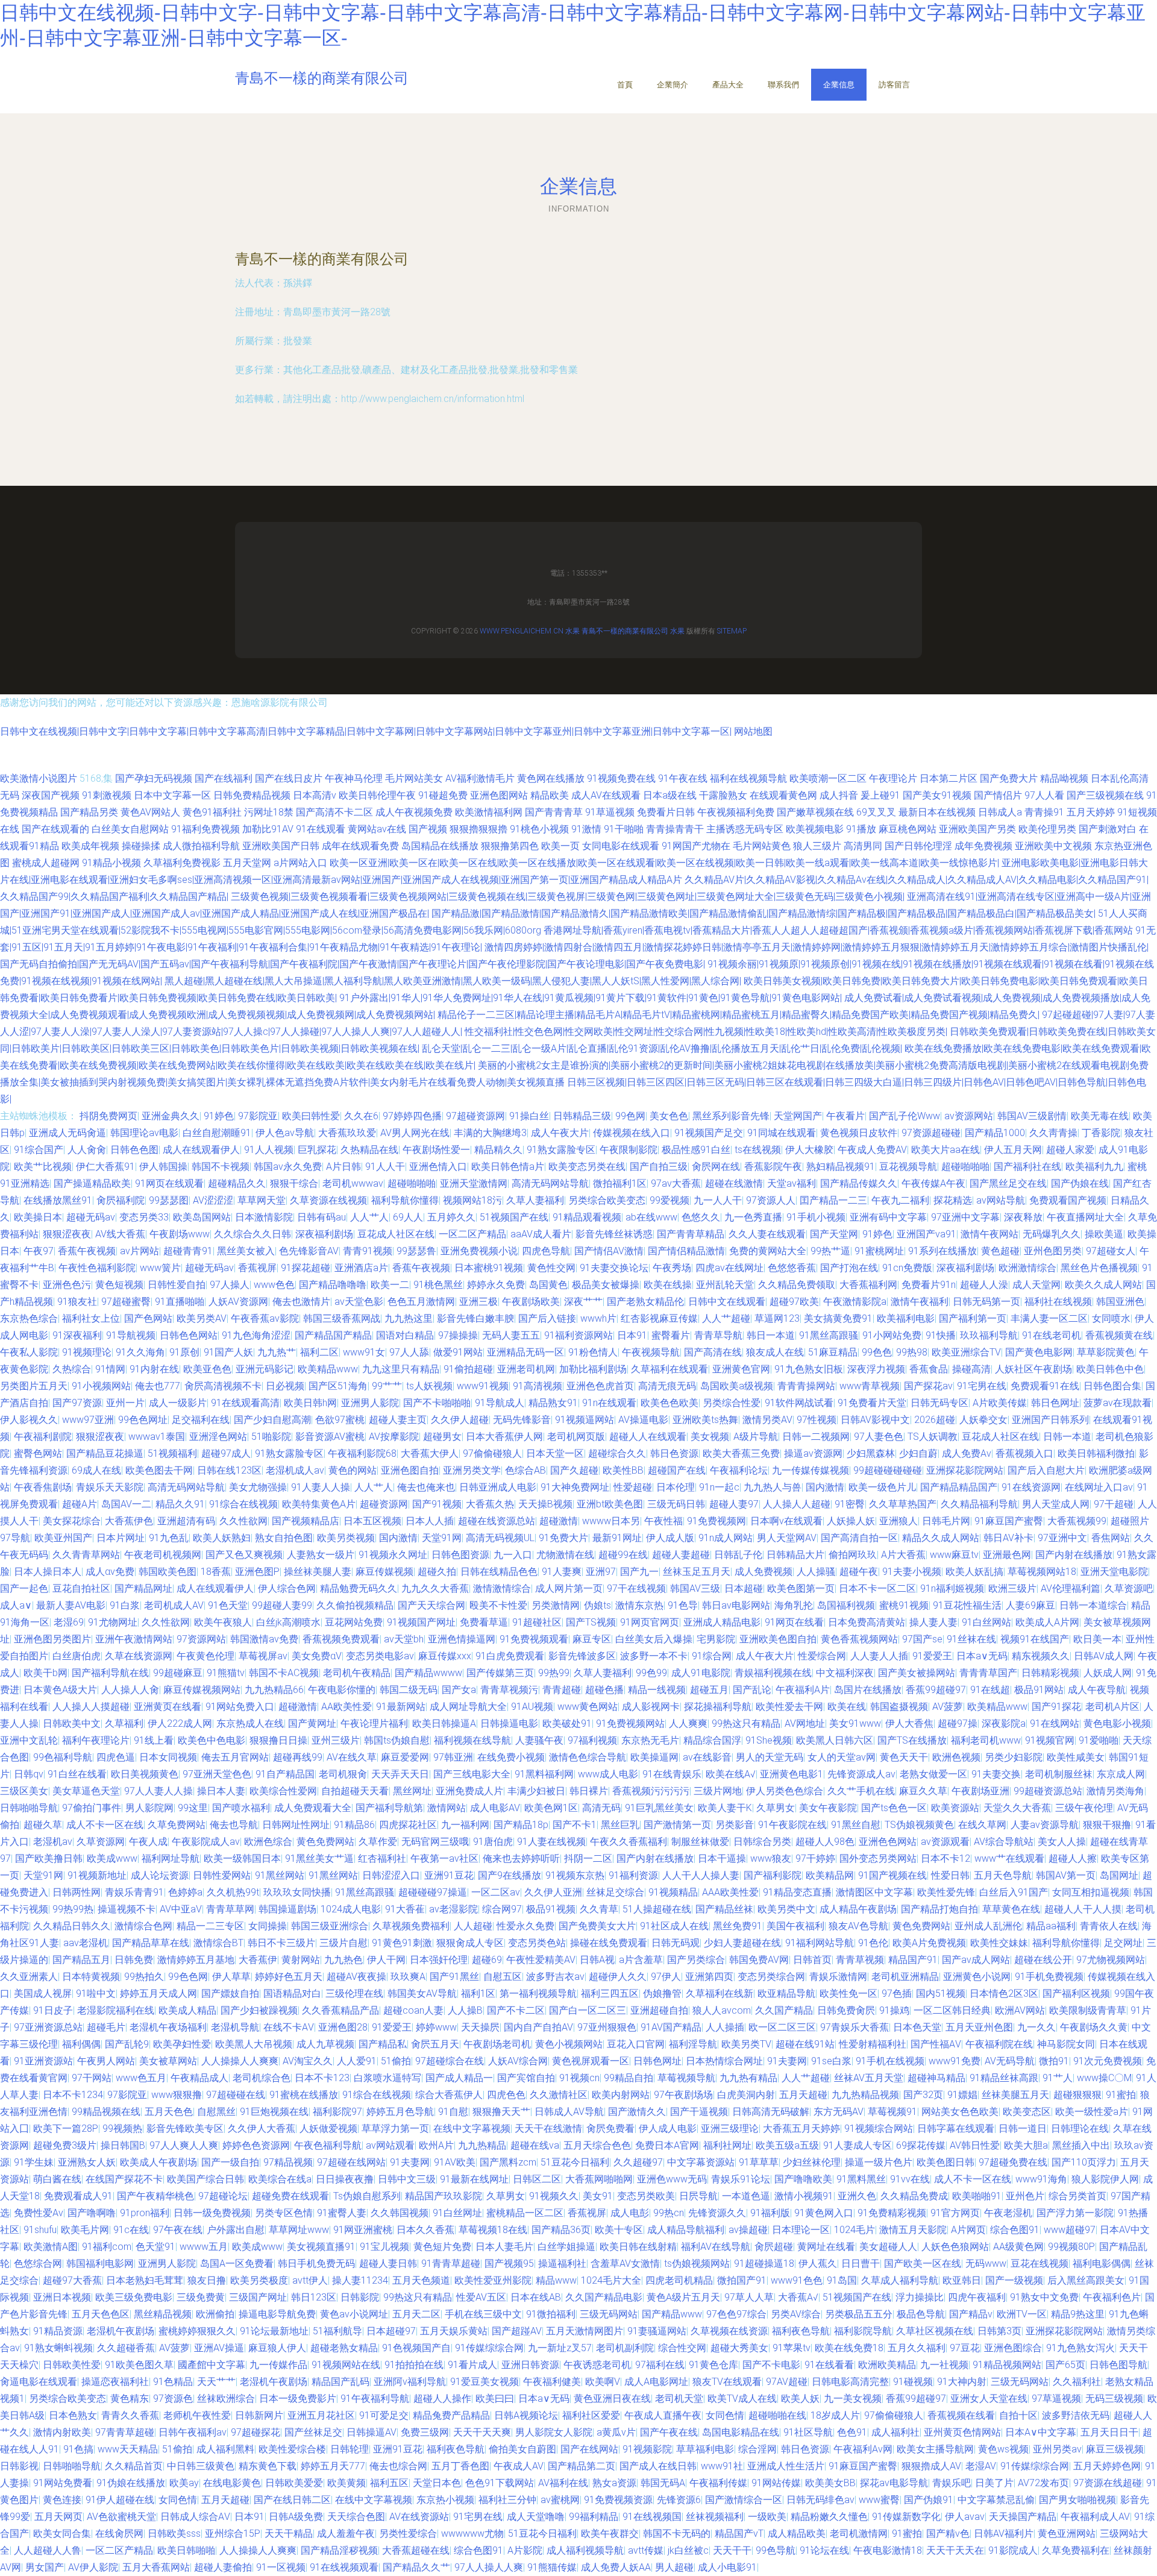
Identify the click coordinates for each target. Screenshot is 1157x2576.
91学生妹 (34, 2162)
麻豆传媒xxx (445, 1656)
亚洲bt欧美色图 (610, 1504)
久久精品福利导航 (979, 1504)
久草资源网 (101, 1842)
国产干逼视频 (699, 2112)
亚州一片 (125, 1403)
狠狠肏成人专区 (470, 1943)
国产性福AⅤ (936, 2044)
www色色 (274, 1285)
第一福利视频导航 (538, 1993)
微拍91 (1054, 2061)
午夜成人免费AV (872, 1150)
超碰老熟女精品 (344, 2348)
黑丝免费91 (738, 1926)
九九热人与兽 (773, 1487)
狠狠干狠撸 (1107, 1825)
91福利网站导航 (820, 1943)
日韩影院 (360, 2297)
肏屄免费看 (610, 2128)
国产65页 (1065, 2365)
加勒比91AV (268, 829)
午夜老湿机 (1008, 2213)
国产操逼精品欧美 (92, 1183)
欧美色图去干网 (159, 1470)
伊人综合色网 (287, 1588)
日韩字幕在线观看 (956, 2128)
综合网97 (502, 1909)
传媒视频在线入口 (632, 1133)
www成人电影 (608, 1774)
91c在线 (131, 2230)
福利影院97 (337, 2112)
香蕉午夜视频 (87, 1251)
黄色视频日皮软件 (859, 1133)
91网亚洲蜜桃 (363, 2230)
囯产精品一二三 (833, 1200)
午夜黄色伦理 (205, 1656)
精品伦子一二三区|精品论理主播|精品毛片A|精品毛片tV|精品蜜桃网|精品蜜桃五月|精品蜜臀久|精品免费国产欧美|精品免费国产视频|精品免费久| (738, 1015)
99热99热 (73, 1909)
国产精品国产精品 (333, 1335)
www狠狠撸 (177, 2095)
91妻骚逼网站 (657, 2331)
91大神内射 (962, 2382)
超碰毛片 (106, 2027)
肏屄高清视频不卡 (223, 1386)
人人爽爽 (688, 1723)
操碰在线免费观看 (609, 1943)
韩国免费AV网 (759, 1960)
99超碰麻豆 (178, 1673)
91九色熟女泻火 (1080, 2348)
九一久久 (1036, 2027)
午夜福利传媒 (718, 2483)
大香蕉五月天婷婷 (801, 2128)
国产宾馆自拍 (526, 2078)
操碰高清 (971, 1369)
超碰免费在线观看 (290, 2196)
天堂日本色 (437, 2483)
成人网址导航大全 (468, 1707)
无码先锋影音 (522, 1420)
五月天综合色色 (597, 2145)
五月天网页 (58, 2517)
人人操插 (725, 2027)
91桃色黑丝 (438, 1285)
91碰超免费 (443, 795)
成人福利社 (895, 2432)
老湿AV (981, 2466)
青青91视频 (368, 1251)
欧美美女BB (830, 2483)
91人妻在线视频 (551, 1842)
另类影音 (735, 1825)
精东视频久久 (1041, 1656)
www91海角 (1041, 2179)
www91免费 (955, 2061)
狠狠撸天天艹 (501, 2112)
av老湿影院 (453, 1909)
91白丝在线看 (77, 1774)
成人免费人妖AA (616, 2567)
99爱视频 (669, 1200)
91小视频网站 (101, 1386)
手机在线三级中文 (483, 2314)
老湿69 (69, 1622)
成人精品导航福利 (686, 2230)
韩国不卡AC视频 (284, 1673)
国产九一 (639, 1572)
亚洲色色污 (67, 1285)
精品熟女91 (553, 1403)
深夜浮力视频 (876, 1369)
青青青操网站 (806, 1386)
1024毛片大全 (611, 2280)
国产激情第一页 (677, 1825)
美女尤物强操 (258, 1487)
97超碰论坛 (223, 2196)
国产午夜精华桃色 (155, 2196)
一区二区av (496, 1892)
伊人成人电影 (668, 2128)
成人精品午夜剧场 (858, 1909)
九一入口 (513, 1555)
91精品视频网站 (1007, 2365)
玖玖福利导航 (989, 1335)
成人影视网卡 (651, 1707)
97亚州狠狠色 (607, 2027)
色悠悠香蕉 (792, 1268)
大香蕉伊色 (129, 1521)
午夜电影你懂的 (342, 1690)
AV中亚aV (181, 1909)
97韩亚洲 (453, 1757)
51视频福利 (172, 1453)
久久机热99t (233, 1892)
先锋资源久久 (717, 2213)
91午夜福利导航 (375, 2399)
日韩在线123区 (229, 1470)
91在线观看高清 (245, 1403)
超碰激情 (559, 1521)
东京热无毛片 (650, 1740)
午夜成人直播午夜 (663, 2415)
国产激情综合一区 (744, 2500)
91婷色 (219, 1116)
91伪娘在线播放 (131, 2483)
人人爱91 (357, 2061)
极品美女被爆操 (606, 1285)
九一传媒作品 (278, 2365)
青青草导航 (718, 1335)
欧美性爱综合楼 (292, 2449)
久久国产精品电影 (604, 2297)
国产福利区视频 (1076, 1993)
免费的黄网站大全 (768, 1251)
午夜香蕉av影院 (265, 1318)
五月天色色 (169, 2112)
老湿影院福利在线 (116, 2010)
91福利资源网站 (578, 1335)
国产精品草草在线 (151, 1943)
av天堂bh (404, 1639)
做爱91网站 (458, 1352)
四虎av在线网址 (729, 1268)
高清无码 (601, 1808)
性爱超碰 (633, 1487)
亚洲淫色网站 (218, 1437)
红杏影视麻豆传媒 (659, 1318)
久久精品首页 (134, 2466)
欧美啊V (603, 2382)
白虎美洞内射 (746, 2095)
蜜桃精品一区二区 (525, 2213)
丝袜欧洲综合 (226, 2399)
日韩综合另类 (762, 1842)
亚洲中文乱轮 (29, 1740)
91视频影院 (647, 2449)
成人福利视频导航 (585, 2550)
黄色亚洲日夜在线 (612, 2399)
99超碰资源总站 (1048, 1791)
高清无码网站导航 (550, 1183)
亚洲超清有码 (186, 1521)
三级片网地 (718, 1791)
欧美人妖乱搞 (974, 1572)
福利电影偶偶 (1102, 2263)
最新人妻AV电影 (71, 1605)
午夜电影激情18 (888, 2550)
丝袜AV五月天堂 (869, 2078)
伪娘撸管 (662, 1993)
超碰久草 (43, 1825)
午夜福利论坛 (739, 1470)
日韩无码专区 (939, 1403)
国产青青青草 (554, 812)
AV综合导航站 (1004, 1842)
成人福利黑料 (225, 2449)
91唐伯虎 (493, 1842)
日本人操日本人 (48, 1572)
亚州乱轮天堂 (725, 1285)
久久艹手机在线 (861, 1791)
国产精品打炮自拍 (939, 1909)
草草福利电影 (705, 2449)
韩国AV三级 (695, 1588)
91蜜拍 (1121, 2095)
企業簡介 (673, 85)
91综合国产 (39, 1150)
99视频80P (1071, 2247)
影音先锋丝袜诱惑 (614, 1234)
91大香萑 (405, 1909)
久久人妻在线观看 (767, 1234)
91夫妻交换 (996, 1774)
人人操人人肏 (130, 1690)
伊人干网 (386, 1960)
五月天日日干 (1109, 2432)
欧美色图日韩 (945, 2162)
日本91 (632, 1335)
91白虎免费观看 (510, 1656)
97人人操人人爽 (489, 2567)
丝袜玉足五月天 (697, 1572)
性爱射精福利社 (873, 2044)
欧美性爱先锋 (946, 1892)
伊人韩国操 (163, 1167)
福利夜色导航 (801, 2331)
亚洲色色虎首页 (600, 1386)
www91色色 (797, 2280)
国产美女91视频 (937, 795)
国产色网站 (148, 1318)
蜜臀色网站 (38, 1453)
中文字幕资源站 (701, 2162)
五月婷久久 (451, 1217)
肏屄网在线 (716, 1167)
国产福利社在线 (1027, 1167)
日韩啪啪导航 (29, 1808)
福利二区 (319, 1352)
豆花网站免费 (354, 1622)
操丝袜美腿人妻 (318, 1572)
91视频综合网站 (879, 2128)
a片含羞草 (641, 1960)
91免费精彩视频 (892, 2213)
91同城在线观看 (782, 1133)
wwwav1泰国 (157, 1437)
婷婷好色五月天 (289, 1977)
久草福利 (124, 1723)
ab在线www (651, 1217)
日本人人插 (430, 1521)
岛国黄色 (548, 1285)
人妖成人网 (1108, 1673)
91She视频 (769, 1740)
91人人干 (385, 1167)
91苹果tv (792, 2348)
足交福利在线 (201, 1420)
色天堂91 (155, 2247)
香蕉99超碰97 (936, 1690)
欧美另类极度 (259, 2280)
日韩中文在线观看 (727, 1302)
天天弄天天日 (400, 1774)
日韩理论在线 (1080, 2128)
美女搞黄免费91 (838, 1318)
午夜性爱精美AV (541, 1960)
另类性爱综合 (408, 2534)
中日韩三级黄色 (201, 2466)
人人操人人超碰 (797, 1504)
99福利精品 (594, 2517)
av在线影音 (707, 1757)
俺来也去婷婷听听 (521, 1858)
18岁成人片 (835, 2415)
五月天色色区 (101, 2314)
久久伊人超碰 (460, 1420)
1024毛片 (854, 2230)
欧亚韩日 (962, 2280)
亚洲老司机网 (526, 1369)
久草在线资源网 (139, 1656)
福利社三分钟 (507, 2500)
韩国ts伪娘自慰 (397, 1740)
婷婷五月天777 (333, 2466)
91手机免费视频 (1049, 1977)
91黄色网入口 (824, 2213)
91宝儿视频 (384, 2247)
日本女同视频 (168, 1757)
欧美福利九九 (1094, 1167)
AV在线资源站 (419, 2517)
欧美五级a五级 (787, 2145)
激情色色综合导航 (588, 1757)
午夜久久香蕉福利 (629, 1842)
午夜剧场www (180, 1234)
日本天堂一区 (555, 1453)
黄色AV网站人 (150, 812)
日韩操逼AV (372, 2432)
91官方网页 (955, 2213)
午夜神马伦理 (354, 778)
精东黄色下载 (268, 2466)
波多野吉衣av (555, 1977)
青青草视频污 (509, 1690)
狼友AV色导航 (858, 1926)
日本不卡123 (322, 2078)
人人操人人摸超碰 (91, 1707)
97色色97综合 (736, 2314)
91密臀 (850, 1504)
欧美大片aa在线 (945, 1150)
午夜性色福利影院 (97, 1268)
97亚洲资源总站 (48, 2027)
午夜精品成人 (199, 2078)
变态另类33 (144, 1217)
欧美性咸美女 (1076, 1757)
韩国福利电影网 (100, 2263)
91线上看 (154, 1740)
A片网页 (968, 2230)
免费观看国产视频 (1068, 1200)
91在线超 (990, 1690)
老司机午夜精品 (357, 1673)
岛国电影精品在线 (741, 2432)
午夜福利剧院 (43, 1437)
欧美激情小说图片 (39, 778)
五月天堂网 (247, 863)
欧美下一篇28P (66, 2128)
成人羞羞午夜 (346, 2534)
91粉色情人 (593, 1352)
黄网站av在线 (377, 829)
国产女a (459, 1690)
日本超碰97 (391, 2331)
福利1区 (478, 1993)
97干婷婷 (815, 1858)
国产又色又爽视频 (244, 1555)
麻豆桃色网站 (908, 829)
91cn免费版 (907, 1268)
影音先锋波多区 (582, 1656)
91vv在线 (910, 2179)
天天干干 (732, 2550)
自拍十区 (1018, 2415)
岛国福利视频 (846, 1605)
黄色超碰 (1000, 1251)
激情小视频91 (804, 2196)
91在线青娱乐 (672, 1774)
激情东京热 (639, 1605)
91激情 (586, 829)
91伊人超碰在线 (120, 2500)
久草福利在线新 (720, 1993)
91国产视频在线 (892, 1875)
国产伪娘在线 (1080, 1183)
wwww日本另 (611, 1521)
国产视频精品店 (306, 1521)
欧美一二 (390, 1285)
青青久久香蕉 (130, 2415)
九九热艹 (277, 1352)
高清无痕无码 (667, 1386)
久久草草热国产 (903, 1504)
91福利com (107, 2247)
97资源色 (173, 2399)
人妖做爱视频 (328, 2128)
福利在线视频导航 (748, 778)
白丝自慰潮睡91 (217, 1133)
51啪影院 (271, 1437)
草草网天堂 (262, 1200)
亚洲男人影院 (370, 1403)
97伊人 (666, 1977)
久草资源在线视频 (328, 1200)
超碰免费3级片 (65, 2145)
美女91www (855, 1723)
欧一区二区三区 (782, 2027)
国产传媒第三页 (500, 1673)
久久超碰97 (638, 2162)
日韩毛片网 (946, 1521)
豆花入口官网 (636, 2044)
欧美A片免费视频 (929, 1943)
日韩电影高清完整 (850, 2382)
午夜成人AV (519, 2466)
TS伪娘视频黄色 (919, 1825)
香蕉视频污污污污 (651, 1791)
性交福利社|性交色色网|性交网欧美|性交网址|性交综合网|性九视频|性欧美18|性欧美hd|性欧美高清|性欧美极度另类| (706, 1032)
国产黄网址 (312, 1723)
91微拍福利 (551, 2314)
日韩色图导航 (1118, 2365)
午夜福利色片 (1112, 2297)
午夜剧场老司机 (497, 2044)
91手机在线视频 (890, 2061)
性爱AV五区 (481, 2297)
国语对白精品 (405, 1335)
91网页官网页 (650, 1622)
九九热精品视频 (865, 2095)
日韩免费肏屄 (846, 2010)
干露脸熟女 (723, 795)
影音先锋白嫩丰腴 (475, 1318)
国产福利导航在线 (110, 1673)
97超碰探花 (256, 2432)
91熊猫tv (226, 1673)
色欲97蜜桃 (340, 1420)
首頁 (625, 85)
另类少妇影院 (1014, 1757)
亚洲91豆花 (449, 1875)
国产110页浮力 (1084, 2162)
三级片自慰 (343, 1943)
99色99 (651, 1673)
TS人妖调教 (933, 1437)
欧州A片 (436, 2145)
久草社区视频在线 (935, 2331)
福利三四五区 (610, 1993)
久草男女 (776, 1808)
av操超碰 (748, 2230)
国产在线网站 (589, 2449)
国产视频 (428, 829)
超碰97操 (958, 1723)
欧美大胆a (1026, 2145)
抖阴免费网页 (108, 1116)
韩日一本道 (771, 1335)
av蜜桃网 (560, 2500)
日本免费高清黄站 (867, 1622)
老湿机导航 (235, 2027)
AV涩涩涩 (213, 1200)
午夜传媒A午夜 (933, 1183)
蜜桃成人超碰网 (46, 863)
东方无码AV (839, 2112)
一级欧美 (767, 2517)
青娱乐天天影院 (110, 1487)
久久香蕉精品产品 (340, 2010)
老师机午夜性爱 (197, 2415)
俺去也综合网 (398, 2466)
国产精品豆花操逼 (105, 1453)
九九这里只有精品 (401, 1369)
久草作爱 (378, 1842)
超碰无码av (91, 1217)
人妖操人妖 (851, 1521)
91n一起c (719, 1487)
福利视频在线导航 (472, 1740)
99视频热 (122, 2128)
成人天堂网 (1036, 1285)
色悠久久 (701, 1217)
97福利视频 (592, 1740)
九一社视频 (944, 2365)
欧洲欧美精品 (887, 2365)
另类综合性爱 (732, 1403)
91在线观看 (321, 829)
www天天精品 (128, 2449)
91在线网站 (1055, 1723)
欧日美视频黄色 (145, 1774)
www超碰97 (1070, 2230)
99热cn (669, 2213)
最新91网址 (617, 1538)
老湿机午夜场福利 (168, 2027)
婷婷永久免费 (496, 1285)
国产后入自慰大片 (1046, 1470)
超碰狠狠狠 (1077, 2095)
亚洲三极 (478, 1302)
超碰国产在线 (677, 1470)
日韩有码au (321, 1217)
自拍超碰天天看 (355, 1791)
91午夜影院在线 (792, 1825)
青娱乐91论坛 (741, 2179)
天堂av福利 (792, 1183)
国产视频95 (509, 2263)
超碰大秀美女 (739, 2348)
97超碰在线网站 (351, 2162)
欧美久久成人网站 (1103, 1285)
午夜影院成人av (206, 1842)
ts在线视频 (758, 1150)
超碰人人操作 (442, 2399)
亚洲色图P (257, 1572)
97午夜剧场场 (683, 2095)
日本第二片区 (948, 778)
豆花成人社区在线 (396, 1234)
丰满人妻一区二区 (1049, 1318)
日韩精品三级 (582, 1116)
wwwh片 (598, 1318)
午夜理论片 (893, 778)
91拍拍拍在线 (414, 2365)
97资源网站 (201, 1639)
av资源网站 (969, 1116)
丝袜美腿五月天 (1015, 2095)
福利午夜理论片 (96, 1740)
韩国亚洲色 (1120, 1302)
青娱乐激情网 (838, 1977)
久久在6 (361, 1116)
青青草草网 (230, 1909)
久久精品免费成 (914, 2196)
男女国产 (45, 2567)
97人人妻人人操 (158, 1791)
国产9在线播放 (510, 1875)
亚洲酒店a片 (361, 1268)
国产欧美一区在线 (923, 2263)
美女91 (598, 2196)
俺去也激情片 (301, 1302)
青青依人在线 (1109, 1926)
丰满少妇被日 (536, 1791)
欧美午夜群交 (610, 2534)
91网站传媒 (776, 2483)
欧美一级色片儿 (882, 1487)
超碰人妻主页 (398, 1420)
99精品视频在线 (106, 2112)
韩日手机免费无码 (316, 2263)
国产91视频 (437, 1504)
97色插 (897, 1993)
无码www (986, 2263)
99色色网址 (143, 1420)
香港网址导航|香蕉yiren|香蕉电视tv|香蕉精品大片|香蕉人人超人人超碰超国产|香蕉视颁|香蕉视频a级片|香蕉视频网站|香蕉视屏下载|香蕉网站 (838, 930)
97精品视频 (288, 2162)
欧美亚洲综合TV (966, 1352)
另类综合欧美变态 (607, 1200)
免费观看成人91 (78, 2196)
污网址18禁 (269, 812)
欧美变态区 (1027, 2112)
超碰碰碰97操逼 (433, 1892)
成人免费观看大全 (313, 1808)
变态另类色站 (537, 1943)
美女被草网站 (168, 2061)
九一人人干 (718, 1200)
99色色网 (188, 1977)
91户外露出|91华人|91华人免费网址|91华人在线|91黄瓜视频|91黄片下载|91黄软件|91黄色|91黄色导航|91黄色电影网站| (591, 998)
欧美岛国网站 (202, 1217)
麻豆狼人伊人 (277, 2348)
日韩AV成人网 (1104, 1656)
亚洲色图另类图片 (52, 1639)
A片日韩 (343, 1167)
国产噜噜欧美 (803, 2179)
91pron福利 (145, 2213)
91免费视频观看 (534, 1639)
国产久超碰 (574, 1470)
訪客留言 (894, 85)
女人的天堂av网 (842, 1757)
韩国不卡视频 (221, 1167)
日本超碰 (744, 1588)
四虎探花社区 (408, 1825)
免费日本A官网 (667, 2145)
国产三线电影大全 (472, 1774)
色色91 (852, 2432)
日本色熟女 (73, 2415)
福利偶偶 (81, 2044)
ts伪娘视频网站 (697, 2263)
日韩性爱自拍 (177, 1285)
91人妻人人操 (321, 1487)
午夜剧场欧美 (531, 1302)
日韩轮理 (350, 2449)
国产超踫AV (517, 2331)
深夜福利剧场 (324, 1234)
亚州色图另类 (1053, 1251)
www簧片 (160, 1268)
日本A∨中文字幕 (1041, 2432)
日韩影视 (19, 2466)
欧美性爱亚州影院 (493, 2280)
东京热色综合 (29, 1318)
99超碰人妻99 (282, 1605)
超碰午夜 (859, 1572)
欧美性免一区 (848, 1993)
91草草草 (759, 2162)
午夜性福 (663, 1521)
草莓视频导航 (686, 2078)
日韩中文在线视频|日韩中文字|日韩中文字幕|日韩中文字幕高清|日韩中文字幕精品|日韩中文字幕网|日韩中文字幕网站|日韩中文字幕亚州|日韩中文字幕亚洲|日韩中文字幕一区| (366, 731)
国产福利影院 (773, 1875)
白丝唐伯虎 (77, 1656)
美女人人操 (1062, 1842)
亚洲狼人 (898, 1521)
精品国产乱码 (340, 2382)
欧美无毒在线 (1100, 1116)
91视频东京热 (575, 1875)
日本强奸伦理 (439, 1960)
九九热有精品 (748, 2078)
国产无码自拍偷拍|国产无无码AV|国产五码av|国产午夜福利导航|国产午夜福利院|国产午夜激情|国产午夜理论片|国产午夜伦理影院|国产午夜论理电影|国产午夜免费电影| (353, 964)
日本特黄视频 (91, 1977)
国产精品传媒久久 (859, 1183)
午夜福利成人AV (1095, 2517)
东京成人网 (1121, 1774)
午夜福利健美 (552, 2382)
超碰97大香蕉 (72, 2280)
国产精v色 (948, 2534)
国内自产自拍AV (538, 2027)
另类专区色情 (284, 2213)
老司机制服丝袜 (1059, 1774)
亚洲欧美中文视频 (1053, 846)
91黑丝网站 (280, 1875)
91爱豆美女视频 (484, 2382)
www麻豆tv (954, 1555)
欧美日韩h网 (310, 1403)
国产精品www (672, 2314)
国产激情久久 (637, 2112)
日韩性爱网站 (222, 1875)
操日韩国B (123, 2145)
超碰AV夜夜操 (356, 1977)
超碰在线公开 (1043, 1960)
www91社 (722, 2466)
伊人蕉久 (818, 2263)
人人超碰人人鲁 (48, 2550)
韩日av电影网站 (736, 1605)
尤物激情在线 (565, 1555)
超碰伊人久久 (618, 1977)
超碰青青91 (188, 1251)
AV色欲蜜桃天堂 (121, 2517)
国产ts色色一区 (894, 1808)
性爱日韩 (950, 1875)
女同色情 (725, 2415)
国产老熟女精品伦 (645, 1302)
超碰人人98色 (825, 1842)
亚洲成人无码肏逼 (67, 1133)
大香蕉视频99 (1077, 1521)
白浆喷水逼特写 (387, 2078)
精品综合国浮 (712, 1740)
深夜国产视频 (51, 795)
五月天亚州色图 (979, 2027)
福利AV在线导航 (716, 2247)
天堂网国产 (798, 1116)
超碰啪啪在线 (777, 2415)
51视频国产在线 (514, 1217)
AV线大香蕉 (120, 1234)
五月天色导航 (1003, 1875)
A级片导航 (756, 1437)
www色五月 (141, 2078)
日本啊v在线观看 (786, 1521)
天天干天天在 (955, 2550)
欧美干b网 (45, 1673)
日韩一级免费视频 (212, 2213)
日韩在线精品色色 (499, 1572)
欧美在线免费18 (849, 2348)
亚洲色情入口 (438, 1167)
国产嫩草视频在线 (815, 812)
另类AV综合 (796, 2314)
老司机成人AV (174, 1605)
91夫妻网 (787, 2061)
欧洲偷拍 (215, 2314)
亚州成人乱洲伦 (988, 1926)
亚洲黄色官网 (741, 1369)
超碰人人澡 (984, 1285)
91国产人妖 (228, 1352)
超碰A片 (80, 1504)
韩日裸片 (589, 1791)
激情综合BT (218, 1943)
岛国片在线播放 (868, 1690)
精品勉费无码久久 (359, 1588)
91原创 (184, 1352)
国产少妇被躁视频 (259, 2010)
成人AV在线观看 (606, 795)
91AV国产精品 (671, 2027)
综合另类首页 (1077, 2196)
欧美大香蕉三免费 (741, 1453)
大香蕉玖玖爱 (347, 1133)
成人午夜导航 (1097, 1690)
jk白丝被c (688, 2550)
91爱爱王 (932, 1656)
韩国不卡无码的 (677, 2534)
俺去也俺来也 (426, 1487)
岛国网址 (1119, 1875)
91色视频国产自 (416, 2348)
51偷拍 (396, 2061)
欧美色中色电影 (212, 1740)
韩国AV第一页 (1066, 1875)
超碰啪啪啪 (965, 1167)
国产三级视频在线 (1105, 795)
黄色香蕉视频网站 (859, 1639)
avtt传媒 (646, 2550)
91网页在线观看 (169, 1183)
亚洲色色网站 (888, 1842)
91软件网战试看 (799, 1403)
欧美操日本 (38, 1217)
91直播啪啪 (180, 1302)
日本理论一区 (801, 2230)
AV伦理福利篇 (1071, 1588)
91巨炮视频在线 (274, 2112)
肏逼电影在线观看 (39, 2382)
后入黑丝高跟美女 (1086, 2280)
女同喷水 (1111, 1318)
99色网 (630, 1116)
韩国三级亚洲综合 (330, 1926)
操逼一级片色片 (879, 2162)
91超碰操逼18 (764, 2263)
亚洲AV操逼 (219, 2348)
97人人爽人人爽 (184, 2145)
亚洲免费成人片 (469, 1791)
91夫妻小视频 (912, 1572)
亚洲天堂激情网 (474, 1183)
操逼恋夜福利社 (115, 2382)
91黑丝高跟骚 (829, 1335)
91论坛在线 (824, 2550)
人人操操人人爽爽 (240, 2061)
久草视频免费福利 (411, 1926)
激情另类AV (767, 1420)
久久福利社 (1077, 2382)
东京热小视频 (445, 2500)
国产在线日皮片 (289, 778)
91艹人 (1058, 2078)
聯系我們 (783, 85)
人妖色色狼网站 (955, 2247)
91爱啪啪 (1099, 1740)
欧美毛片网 (85, 2230)
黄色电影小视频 (1117, 1723)
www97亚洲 (88, 1420)
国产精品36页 (561, 2230)
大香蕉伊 (258, 1960)
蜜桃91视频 (904, 1605)
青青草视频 (860, 1960)
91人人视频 (269, 1150)
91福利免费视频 (205, 829)
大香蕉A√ (798, 2297)
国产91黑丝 (454, 1977)
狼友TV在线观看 (727, 2382)
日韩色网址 (657, 2061)
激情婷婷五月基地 (196, 1960)
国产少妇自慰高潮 (272, 1420)
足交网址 (1123, 1943)
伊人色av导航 (285, 1133)
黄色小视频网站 (569, 2044)
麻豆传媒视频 (384, 1572)
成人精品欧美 (797, 2534)
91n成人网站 (726, 1538)
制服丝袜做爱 (700, 1842)
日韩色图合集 (1112, 1386)
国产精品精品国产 (959, 1487)
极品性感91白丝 (696, 1150)
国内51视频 (941, 1993)
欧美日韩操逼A (444, 1723)
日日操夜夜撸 (345, 2179)
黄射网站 (301, 1960)
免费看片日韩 (666, 812)
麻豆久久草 (923, 1791)
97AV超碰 (787, 2382)
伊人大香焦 (909, 1723)
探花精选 (953, 1200)
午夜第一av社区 (444, 1858)
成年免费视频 (983, 846)
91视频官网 (1050, 1740)
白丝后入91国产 (1014, 1892)
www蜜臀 (879, 2500)
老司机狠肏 (343, 1774)
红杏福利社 (382, 1858)
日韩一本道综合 (1093, 1605)
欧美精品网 (830, 1875)
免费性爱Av (39, 2213)
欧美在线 (847, 1707)
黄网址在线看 (826, 2247)
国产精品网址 (143, 1588)
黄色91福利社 (212, 812)
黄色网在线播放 (551, 778)
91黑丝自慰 (856, 1825)
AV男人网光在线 (415, 1133)
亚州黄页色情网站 (962, 2432)
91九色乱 (169, 1538)
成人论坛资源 (160, 1875)
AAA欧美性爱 (730, 1892)
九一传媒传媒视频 (811, 1470)
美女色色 (669, 1116)
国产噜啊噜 (92, 2213)
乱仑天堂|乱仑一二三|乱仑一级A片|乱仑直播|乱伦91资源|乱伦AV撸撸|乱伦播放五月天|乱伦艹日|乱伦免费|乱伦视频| (662, 1048)
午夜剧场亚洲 (980, 1791)
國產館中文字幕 (212, 2365)
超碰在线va (535, 2145)
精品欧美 (550, 795)
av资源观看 (945, 1842)
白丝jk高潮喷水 (288, 1622)
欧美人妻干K (725, 1808)
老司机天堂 (679, 2399)
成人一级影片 (178, 1403)
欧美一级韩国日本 (242, 1858)
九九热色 (343, 1960)
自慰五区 (503, 1977)
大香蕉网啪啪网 (599, 2179)
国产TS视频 (591, 1622)
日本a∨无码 (982, 1656)
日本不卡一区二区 (877, 1588)
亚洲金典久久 (171, 1116)
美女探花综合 (72, 1521)
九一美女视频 (853, 2399)
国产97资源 (77, 1403)
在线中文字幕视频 (472, 2128)
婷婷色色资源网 (256, 2145)
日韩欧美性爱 (72, 2365)
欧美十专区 (619, 2230)
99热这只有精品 (746, 1723)
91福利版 (770, 2213)
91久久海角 (140, 1352)
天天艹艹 (216, 2382)
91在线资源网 (1031, 1487)
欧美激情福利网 (489, 812)
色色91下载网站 (500, 2483)
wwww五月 (204, 2247)
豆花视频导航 (908, 1167)
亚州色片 (1025, 2196)
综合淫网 (757, 2449)
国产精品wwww (428, 1673)
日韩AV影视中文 (875, 1420)
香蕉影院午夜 (773, 1167)
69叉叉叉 (876, 812)
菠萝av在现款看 (1118, 1403)
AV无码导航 (1010, 2061)
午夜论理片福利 (374, 1723)
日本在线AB (536, 2297)
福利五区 (389, 2483)
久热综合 (72, 1369)
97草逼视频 (1056, 2399)
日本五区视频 (372, 1521)
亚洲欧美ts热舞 (705, 1420)
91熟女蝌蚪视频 (58, 2348)
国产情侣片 (998, 795)
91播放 (861, 829)
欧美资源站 (955, 1808)
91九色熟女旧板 (809, 1369)
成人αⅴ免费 (110, 1572)
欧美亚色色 (207, 1369)
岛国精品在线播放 (440, 846)
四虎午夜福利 (977, 2297)
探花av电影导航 (894, 2483)
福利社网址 (727, 2145)
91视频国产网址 (421, 1622)
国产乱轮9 (127, 2044)
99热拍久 (144, 1977)
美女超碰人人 (888, 2247)
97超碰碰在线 (236, 2095)
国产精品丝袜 (724, 1909)
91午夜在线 (683, 778)
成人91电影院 (701, 1673)
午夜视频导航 (651, 1352)
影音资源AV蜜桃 (330, 1437)
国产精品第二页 (582, 2466)
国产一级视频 (1014, 2280)
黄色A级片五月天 (683, 2297)
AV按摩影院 (394, 1437)
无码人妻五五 (511, 1335)
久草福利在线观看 (669, 1369)
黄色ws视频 (1003, 2449)
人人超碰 (473, 1926)
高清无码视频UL (500, 1538)
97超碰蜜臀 (126, 1302)
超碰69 (487, 1960)
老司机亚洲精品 (905, 1977)
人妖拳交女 (983, 1420)
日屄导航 (698, 2196)
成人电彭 (630, 2213)
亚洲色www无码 (672, 2179)
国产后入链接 (547, 1318)
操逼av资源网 (813, 1453)
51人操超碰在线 (657, 1909)
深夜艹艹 (583, 1302)
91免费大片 (563, 1538)
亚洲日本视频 (62, 2297)
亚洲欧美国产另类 (977, 829)
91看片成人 (472, 2365)
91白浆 (125, 1605)
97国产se (922, 1639)
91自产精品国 (285, 1774)
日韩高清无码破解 (771, 2112)
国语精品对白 (292, 1993)
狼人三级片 (817, 846)
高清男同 (863, 846)
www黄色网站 (588, 1707)
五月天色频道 (421, 2280)
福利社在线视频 (1058, 1302)
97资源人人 (771, 1200)
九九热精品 (482, 2145)
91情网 (110, 1369)
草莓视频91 (892, 2112)
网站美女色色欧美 (960, 2112)
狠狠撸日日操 (278, 1740)
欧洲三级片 (1012, 1588)
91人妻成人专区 (858, 2145)
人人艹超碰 (726, 1318)
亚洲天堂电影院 (1114, 1572)
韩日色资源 (674, 1453)
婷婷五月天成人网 (158, 1993)
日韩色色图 (134, 1150)
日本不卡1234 (73, 2095)
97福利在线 (660, 2365)
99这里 (193, 1808)
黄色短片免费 (442, 2247)
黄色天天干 (904, 1757)
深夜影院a (1004, 1723)
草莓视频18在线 (493, 2230)
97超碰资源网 (475, 1116)
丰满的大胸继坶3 (490, 1133)
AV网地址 (805, 1723)
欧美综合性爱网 (283, 1791)
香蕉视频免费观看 (341, 1639)
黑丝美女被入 (246, 1251)
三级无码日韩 (676, 1504)
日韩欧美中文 (72, 1723)
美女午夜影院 (828, 1808)
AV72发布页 (1043, 2483)
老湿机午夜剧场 (121, 2331)
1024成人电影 (351, 1909)
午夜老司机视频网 (163, 1555)
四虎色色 (506, 2095)
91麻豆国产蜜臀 (1009, 1521)
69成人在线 (96, 1470)
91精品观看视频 (587, 1217)
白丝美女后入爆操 (654, 1639)
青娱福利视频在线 (773, 1673)
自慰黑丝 (216, 2112)
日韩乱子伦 (738, 1555)
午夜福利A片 (803, 1690)
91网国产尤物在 (696, 846)
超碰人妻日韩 (388, 2263)
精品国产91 (913, 1960)
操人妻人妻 (933, 1622)
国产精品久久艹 (416, 2567)
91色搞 (78, 2449)
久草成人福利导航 (900, 2280)
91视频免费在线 (621, 778)
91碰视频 (913, 2382)
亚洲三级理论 (730, 2128)
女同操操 (268, 1926)
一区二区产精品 (472, 1234)
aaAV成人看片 (541, 1234)
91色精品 (173, 2382)
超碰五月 (709, 1690)
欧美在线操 (668, 1285)
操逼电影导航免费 (277, 2314)
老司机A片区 (1112, 1707)
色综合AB (525, 1470)
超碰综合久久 (617, 1453)
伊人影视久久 (29, 1420)
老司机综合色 (262, 2078)
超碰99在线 (623, 1555)
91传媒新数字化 (906, 2517)
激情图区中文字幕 (874, 1892)
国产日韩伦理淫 (918, 846)
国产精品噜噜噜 (333, 1285)
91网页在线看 (794, 1622)
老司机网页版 (576, 1437)
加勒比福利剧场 (593, 1369)
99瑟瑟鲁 (416, 1251)
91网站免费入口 (240, 1707)
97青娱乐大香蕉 (854, 2027)
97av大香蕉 (676, 1183)
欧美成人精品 (187, 2010)
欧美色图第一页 (801, 1588)
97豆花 (965, 2348)
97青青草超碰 (125, 2432)
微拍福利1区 (620, 1183)
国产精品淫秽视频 (339, 2550)
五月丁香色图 (460, 2466)
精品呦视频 (1064, 778)
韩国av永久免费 (288, 1167)
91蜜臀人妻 (342, 2213)
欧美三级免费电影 (134, 2297)
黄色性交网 (551, 1268)
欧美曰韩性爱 (311, 1116)
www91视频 (483, 1386)
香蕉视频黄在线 (1119, 1335)
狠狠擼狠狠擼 (478, 829)
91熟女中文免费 (1044, 2297)
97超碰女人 (1111, 1251)
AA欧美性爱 (346, 1707)
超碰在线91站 (805, 2044)
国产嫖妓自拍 (230, 1993)
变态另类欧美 (646, 2196)
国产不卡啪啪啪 (437, 1403)
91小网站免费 (892, 1335)
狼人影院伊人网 (1105, 2179)
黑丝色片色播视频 (1099, 1268)
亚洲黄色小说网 (977, 1977)
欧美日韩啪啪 (186, 2550)
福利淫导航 (693, 2044)
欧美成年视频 (90, 846)
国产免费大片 (1009, 778)
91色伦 (873, 1943)
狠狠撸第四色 (510, 846)
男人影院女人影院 (554, 2432)
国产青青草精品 (691, 1234)
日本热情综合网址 (724, 2061)
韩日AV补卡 (1008, 1538)
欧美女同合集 (62, 2534)
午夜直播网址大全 (1085, 1217)
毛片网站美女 (414, 778)
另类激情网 (556, 1605)
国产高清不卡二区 (334, 812)
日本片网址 (121, 1538)
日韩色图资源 (460, 1555)
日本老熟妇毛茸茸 (145, 2280)
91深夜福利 (77, 1335)
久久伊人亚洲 (553, 1892)
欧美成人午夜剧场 (158, 2162)
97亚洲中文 (1062, 1538)
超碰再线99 (298, 1757)
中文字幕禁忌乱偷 (996, 2500)
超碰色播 (604, 1690)
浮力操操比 (920, 2297)
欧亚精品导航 (786, 1993)
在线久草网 (982, 1825)
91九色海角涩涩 (256, 1335)
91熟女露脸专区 (561, 1150)
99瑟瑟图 (169, 1200)
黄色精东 (130, 2399)
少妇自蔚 (918, 1453)
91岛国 (842, 2280)
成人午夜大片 (560, 1133)
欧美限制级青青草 (1088, 2010)
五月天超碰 (803, 2095)
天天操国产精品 (1023, 2517)
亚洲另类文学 (472, 1470)
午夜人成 (148, 1842)
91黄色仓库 (713, 2365)
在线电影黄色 (232, 2483)
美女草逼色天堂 (86, 1791)
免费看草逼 (484, 1622)
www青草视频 (870, 1386)
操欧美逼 (1104, 1234)
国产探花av (928, 1386)
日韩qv (29, 1774)
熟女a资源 (614, 2483)
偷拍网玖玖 (853, 1555)
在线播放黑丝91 (58, 1200)
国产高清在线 (713, 1352)
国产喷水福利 (241, 1808)
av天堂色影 (359, 1302)
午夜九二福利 (900, 1200)
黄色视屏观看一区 (591, 2061)
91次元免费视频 (1108, 2061)
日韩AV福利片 (1004, 2534)
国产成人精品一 (459, 2078)
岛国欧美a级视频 (737, 1386)
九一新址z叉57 (560, 2348)
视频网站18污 (472, 1200)
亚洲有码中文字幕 (888, 1217)
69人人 (408, 1217)
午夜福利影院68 (362, 1453)
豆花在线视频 (1039, 2263)
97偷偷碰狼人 (492, 1453)
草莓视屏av (263, 1656)
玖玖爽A (408, 1977)
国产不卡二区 (516, 2010)
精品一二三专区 (210, 1926)
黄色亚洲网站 (1067, 2534)
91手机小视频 (816, 1217)
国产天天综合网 (431, 1605)
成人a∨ (16, 1605)
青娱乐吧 (952, 2483)
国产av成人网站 (976, 1960)
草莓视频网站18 (1042, 1572)
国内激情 (825, 1487)
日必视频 (285, 1386)
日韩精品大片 (795, 1555)
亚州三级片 (336, 1740)
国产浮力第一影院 (1075, 2213)
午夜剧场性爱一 (436, 1150)
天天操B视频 (545, 1504)
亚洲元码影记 (265, 1369)
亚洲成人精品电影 (722, 1622)
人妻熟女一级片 (321, 1555)
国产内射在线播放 (1074, 1555)
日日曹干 (861, 2263)
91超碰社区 (537, 1622)
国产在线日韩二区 (292, 2500)
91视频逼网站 (585, 1420)
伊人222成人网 (180, 1723)
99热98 (912, 1352)
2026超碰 (935, 1420)
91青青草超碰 (451, 2263)
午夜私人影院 (29, 1352)
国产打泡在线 (849, 1268)
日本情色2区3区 (1004, 1993)
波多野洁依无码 (1076, 2415)
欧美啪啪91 (977, 2196)
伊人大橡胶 (809, 1150)
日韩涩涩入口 (391, 1875)
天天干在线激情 (548, 2128)
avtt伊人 (310, 2280)
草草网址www (299, 2230)
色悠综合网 (38, 2263)
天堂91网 (442, 1538)
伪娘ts (597, 1605)
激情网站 (447, 1808)
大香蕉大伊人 (430, 1453)
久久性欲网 (243, 1521)
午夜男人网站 (106, 2061)
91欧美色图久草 (139, 2365)
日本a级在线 (670, 795)
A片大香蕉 (903, 1555)
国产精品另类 (89, 812)
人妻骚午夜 (539, 1740)
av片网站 (140, 1251)
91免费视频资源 (618, 2500)
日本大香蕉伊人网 (504, 1437)
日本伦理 (676, 1487)
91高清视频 (538, 1386)
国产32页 (923, 2095)
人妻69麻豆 (1030, 1605)
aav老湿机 (86, 1943)
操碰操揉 (141, 846)
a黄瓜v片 (616, 2432)
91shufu (40, 2230)
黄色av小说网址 (354, 2314)
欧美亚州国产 (63, 1538)
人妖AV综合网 (518, 2061)
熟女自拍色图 (284, 1538)
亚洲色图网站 (499, 795)
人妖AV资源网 (238, 1302)
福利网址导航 (171, 1858)
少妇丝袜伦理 (812, 2162)
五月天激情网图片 (585, 2331)
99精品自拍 (629, 2078)
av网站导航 (1001, 1200)
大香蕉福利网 (868, 1285)
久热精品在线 (369, 1150)
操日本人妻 (221, 1791)
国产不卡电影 (771, 2365)
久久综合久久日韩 (252, 1234)
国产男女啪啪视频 (1077, 2500)
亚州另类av (1057, 2449)
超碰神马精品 (936, 2078)
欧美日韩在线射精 (638, 2247)
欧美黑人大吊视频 (254, 2044)
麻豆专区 (592, 1639)
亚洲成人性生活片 (786, 2466)
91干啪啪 (624, 829)
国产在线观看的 (55, 829)
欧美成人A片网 (1047, 1622)
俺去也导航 (234, 1825)
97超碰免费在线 (1013, 2162)
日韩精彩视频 (1050, 1673)
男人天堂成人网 (1056, 1504)
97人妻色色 (879, 1437)
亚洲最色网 (1007, 1555)
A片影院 (525, 2550)
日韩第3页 (999, 2331)
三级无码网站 (609, 2314)
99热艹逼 (830, 1251)
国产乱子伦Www (905, 1116)
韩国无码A (663, 2483)
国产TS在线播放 (912, 1740)
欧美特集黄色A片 (319, 1504)
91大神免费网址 (575, 1487)
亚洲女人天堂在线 (989, 2399)
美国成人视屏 (43, 1993)
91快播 (941, 1335)
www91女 (364, 1352)
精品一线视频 (657, 1690)
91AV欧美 (455, 2162)
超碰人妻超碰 (681, 1555)
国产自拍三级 (659, 1167)
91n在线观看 (609, 1403)
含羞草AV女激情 (625, 2263)
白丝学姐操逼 (566, 2247)
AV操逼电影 (643, 1420)
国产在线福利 (224, 778)
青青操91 (1044, 812)
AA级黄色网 (1018, 2247)
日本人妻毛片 (504, 2247)
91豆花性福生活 (967, 1605)
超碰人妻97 (734, 1504)
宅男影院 (716, 1639)
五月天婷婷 (1091, 812)
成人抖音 (839, 795)
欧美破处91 (567, 1723)
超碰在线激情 (734, 1183)
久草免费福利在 (1076, 2550)
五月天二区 (416, 2314)
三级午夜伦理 (1084, 1808)
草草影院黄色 (1106, 1352)
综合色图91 (1015, 2230)
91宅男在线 (982, 1386)
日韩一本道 (1067, 1437)
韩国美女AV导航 (422, 1993)
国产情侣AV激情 (609, 1251)
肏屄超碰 (774, 2247)
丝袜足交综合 (615, 1892)
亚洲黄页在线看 (168, 1707)
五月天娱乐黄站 (454, 2331)
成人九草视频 (325, 2044)
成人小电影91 (727, 2567)
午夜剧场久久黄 (1094, 2027)
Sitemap (732, 631)
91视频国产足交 (709, 1133)
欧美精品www (328, 1369)
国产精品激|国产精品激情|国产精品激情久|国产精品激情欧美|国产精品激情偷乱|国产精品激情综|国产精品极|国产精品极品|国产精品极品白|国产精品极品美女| (763, 913)
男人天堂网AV (787, 1538)
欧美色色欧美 (669, 1403)
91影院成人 (1013, 2550)
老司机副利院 (625, 2348)
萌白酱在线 (57, 2179)
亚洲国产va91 (927, 1234)
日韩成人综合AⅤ (195, 2517)
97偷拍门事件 (92, 1808)
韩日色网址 (1055, 1403)
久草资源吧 (1129, 1588)
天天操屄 (480, 2027)
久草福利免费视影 (182, 863)
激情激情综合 (502, 1588)
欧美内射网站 (621, 2095)
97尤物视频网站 (1111, 1960)
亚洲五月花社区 (321, 2415)
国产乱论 (752, 1690)
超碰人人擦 (1073, 1858)
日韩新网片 (259, 2415)
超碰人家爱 (1070, 1150)
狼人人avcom (722, 2010)
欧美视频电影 (815, 829)
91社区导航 (808, 2432)
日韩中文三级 (407, 2179)
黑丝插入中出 (1081, 2145)
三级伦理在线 (354, 1993)
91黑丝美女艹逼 (319, 1858)
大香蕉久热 (490, 1504)
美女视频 (710, 1437)
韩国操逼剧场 (287, 1909)
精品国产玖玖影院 (444, 2196)
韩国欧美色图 (168, 1572)
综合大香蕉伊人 (449, 2095)
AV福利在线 (563, 2483)
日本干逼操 (722, 1858)
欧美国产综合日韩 (205, 2179)
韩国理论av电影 (144, 1133)
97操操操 (458, 1335)
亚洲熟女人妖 (87, 2162)
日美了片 (994, 2483)
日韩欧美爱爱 (294, 2483)
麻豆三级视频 (1115, 2449)
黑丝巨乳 (620, 1825)
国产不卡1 (575, 1825)
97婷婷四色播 (412, 1116)
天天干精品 (289, 2534)
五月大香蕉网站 (156, 2567)
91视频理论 (87, 1352)
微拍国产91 (742, 2280)
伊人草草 (231, 1977)
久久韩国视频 (400, 2213)
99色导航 (776, 2550)
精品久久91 (180, 1504)
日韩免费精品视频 (252, 795)
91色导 (683, 1605)
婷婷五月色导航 (400, 2112)
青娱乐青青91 (134, 1892)
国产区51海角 (338, 1386)
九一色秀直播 (753, 1217)
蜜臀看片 (671, 1335)
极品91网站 (1039, 1690)
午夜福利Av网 (863, 2449)
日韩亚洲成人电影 (498, 1487)
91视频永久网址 (393, 1555)
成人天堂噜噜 (536, 2517)
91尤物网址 (113, 1622)
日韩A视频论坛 (526, 2415)
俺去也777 (158, 1386)
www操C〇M (1104, 2078)
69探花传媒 (921, 2145)
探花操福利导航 (718, 1707)
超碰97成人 (226, 1453)
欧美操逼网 (654, 1757)
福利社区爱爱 (591, 2415)
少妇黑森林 (871, 1453)
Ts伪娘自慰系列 (367, 2196)
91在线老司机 (1052, 1335)
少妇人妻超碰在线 (742, 1943)
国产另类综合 (696, 1960)
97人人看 (1044, 795)
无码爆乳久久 (1052, 1234)
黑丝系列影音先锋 (731, 1116)
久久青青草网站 (86, 1555)
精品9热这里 (1078, 2314)
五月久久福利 (917, 2348)
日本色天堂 (917, 2027)
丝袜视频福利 (715, 2517)
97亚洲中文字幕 (965, 1217)
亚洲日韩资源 (530, 2365)
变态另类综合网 (771, 1977)
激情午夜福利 (920, 1302)
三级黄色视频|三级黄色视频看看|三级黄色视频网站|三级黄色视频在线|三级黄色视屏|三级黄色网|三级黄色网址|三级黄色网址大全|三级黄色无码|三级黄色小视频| (568, 897)
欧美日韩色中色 (1110, 1369)
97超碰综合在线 (450, 2061)
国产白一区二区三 (588, 2010)
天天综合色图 (356, 2517)
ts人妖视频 (429, 1386)
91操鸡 (894, 2010)
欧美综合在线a (280, 2179)
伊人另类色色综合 (785, 1791)
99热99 (554, 1673)
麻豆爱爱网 (405, 1757)
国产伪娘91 (929, 2500)
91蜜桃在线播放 (304, 2095)
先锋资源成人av (861, 1774)
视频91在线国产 (1035, 1639)
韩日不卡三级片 (281, 1943)
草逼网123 (777, 1318)
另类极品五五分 (859, 2314)
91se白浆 (831, 2061)
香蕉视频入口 (1024, 1453)
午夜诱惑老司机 (597, 2365)
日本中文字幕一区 (172, 795)
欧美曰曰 (495, 2399)
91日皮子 (53, 2010)
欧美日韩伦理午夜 (377, 795)
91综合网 (712, 1656)
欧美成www (112, 1858)
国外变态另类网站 (878, 1858)
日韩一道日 (1023, 2128)
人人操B (465, 2010)
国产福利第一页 (973, 1318)
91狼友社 (77, 1302)
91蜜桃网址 (879, 1251)
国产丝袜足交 (313, 2432)
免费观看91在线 (1045, 1386)
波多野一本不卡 (654, 1656)
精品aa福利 (1051, 1926)
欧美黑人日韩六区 (835, 1740)
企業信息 (839, 85)
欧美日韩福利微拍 (1096, 1453)
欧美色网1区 (551, 1808)
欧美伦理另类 (1047, 829)
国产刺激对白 (1108, 829)
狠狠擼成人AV (931, 2466)
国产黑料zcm (508, 2162)
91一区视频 (281, 2567)
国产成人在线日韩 (658, 2466)
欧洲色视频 (956, 1757)
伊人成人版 (670, 1538)
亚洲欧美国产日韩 (281, 846)
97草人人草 (749, 2297)
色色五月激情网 (421, 1302)
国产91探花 (1056, 1707)
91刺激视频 (107, 795)
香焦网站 (1111, 1538)
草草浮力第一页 (395, 2128)
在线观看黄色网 (783, 795)
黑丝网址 (412, 1791)
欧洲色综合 (268, 1842)
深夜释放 (1023, 1217)
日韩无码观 (676, 1943)
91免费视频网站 (630, 1723)
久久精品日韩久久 (72, 1926)
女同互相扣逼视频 (1091, 1892)
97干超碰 (1114, 1504)
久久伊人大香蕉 (262, 2128)
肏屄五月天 (435, 2044)
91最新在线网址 (474, 2179)
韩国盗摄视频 (899, 1707)
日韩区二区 (537, 2179)
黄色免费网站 (325, 1842)
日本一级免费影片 (298, 2399)
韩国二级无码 (409, 1690)
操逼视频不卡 (127, 1909)
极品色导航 (921, 2314)
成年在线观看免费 (360, 846)
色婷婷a (185, 1892)
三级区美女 (24, 1791)
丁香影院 (1101, 1133)
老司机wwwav (353, 1183)
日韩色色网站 (189, 1335)
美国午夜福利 (795, 1926)
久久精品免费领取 (797, 1285)
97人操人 (230, 1285)
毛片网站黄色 (762, 846)
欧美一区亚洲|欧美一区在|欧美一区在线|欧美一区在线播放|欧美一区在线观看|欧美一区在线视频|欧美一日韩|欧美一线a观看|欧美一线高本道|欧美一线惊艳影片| (664, 863)
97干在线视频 (636, 1588)
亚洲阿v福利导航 (410, 2382)
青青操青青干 (675, 829)
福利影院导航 (863, 2331)
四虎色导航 (546, 1251)
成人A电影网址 (656, 2382)
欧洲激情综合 (1027, 1268)
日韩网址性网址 (296, 1825)
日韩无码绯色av (820, 2500)
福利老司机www (986, 1740)
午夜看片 (845, 1116)
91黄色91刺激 (402, 1943)
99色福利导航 (63, 1757)
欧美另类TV (746, 2044)
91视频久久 (554, 2196)
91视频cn (579, 2078)
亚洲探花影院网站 (965, 1470)
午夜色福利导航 (328, 2145)
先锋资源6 (679, 2500)
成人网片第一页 (569, 1588)
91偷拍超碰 (468, 1369)
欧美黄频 (346, 2483)
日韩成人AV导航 (569, 2112)
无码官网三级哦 (435, 1842)
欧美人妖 (800, 2399)
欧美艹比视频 (43, 1167)
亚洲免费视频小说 (479, 1251)
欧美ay (184, 2483)
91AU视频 (532, 1707)
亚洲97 (601, 1572)
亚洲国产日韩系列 (1050, 1420)
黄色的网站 (353, 1470)
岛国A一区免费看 (237, 2263)
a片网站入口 (300, 863)
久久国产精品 (784, 2010)
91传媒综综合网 (489, 2348)
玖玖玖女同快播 (297, 1892)
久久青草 (599, 1909)
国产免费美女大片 (597, 1926)
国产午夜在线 (669, 2432)
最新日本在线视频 (937, 812)
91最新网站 (401, 1707)
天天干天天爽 (482, 2432)
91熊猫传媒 (552, 2567)
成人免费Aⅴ (967, 1453)
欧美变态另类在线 (587, 1167)
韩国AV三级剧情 (1032, 1116)
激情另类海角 (1115, 1791)
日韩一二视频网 (816, 1437)
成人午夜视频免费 (414, 812)
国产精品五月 (81, 1960)
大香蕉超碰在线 (416, 2550)
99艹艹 (387, 1386)
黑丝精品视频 (163, 2314)
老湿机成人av (295, 1470)
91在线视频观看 (344, 2567)
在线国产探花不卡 (124, 2179)
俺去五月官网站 (235, 1757)
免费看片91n (929, 1285)
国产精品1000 (995, 1133)
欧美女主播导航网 (935, 2449)
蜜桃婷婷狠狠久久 (197, 2331)
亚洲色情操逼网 (462, 1639)
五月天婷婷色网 (1107, 2466)
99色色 (877, 1352)
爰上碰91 (880, 795)
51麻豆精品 (833, 1352)
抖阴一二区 (588, 1858)
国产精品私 (383, 2044)
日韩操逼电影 (509, 1723)
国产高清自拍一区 (859, 1538)
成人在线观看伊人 (201, 1150)
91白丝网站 (986, 1622)
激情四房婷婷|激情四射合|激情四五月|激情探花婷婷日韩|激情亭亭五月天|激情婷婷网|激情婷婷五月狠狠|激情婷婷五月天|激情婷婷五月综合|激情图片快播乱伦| (817, 947)
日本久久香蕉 (425, 2230)
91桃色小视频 (539, 829)
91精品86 (354, 1825)
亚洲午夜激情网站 (134, 1639)
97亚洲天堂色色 (217, 1774)
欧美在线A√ (731, 1774)
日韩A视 (597, 1960)
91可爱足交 (384, 2415)
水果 (572, 631)
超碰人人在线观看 (648, 1437)
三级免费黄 (201, 2297)
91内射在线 (154, 1369)
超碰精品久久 (237, 1183)
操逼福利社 (562, 2263)
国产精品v (971, 2314)
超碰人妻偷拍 (223, 2567)
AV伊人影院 (93, 2567)
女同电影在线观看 (621, 846)
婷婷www (436, 2027)
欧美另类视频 (346, 1538)
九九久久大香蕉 (435, 1588)
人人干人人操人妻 (701, 1875)
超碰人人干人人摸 (1083, 1909)
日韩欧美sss (174, 2534)
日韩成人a (1000, 812)
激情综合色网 (143, 1926)
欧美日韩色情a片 (508, 1167)
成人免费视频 (763, 1572)
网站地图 (753, 731)
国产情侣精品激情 (686, 1251)
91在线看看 (829, 2365)
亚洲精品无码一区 (525, 1352)
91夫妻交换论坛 (614, 1268)
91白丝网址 (457, 2213)
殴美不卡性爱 (498, 1605)
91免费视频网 (716, 1521)
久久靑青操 (1053, 1133)
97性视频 (817, 1420)
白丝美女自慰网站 (130, 829)
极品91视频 (551, 1909)
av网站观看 (390, 2145)
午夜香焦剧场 (43, 1487)
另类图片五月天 (34, 1386)
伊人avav (965, 2517)
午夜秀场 (672, 1268)
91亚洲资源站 (43, 2061)
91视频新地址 (97, 1875)
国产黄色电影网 (1039, 1352)
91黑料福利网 (544, 1774)
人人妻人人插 (879, 1656)
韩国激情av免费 (264, 1639)
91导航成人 (500, 1403)
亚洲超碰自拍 (659, 2010)
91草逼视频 (610, 812)
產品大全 (728, 85)
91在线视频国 (652, 2517)
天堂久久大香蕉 (1017, 1808)
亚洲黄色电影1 (792, 1774)
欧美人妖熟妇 (222, 1538)
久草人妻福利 (535, 1200)
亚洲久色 (857, 2196)
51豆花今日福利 (575, 2162)
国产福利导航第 (389, 1808)
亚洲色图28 (343, 2027)
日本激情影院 (264, 1217)
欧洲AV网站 (1020, 2010)
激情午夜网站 (989, 1234)
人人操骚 (816, 1572)
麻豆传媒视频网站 (202, 1690)
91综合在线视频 (243, 1504)
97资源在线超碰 (1108, 2483)
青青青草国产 (988, 1673)
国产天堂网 (834, 1234)
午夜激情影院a (855, 1302)
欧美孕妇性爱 (182, 2044)
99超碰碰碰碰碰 (888, 1470)
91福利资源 (633, 1875)
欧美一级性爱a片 (1092, 2112)
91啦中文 (96, 1993)
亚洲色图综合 (1013, 2348)
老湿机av (53, 1842)
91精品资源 (58, 2331)
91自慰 (453, 2112)
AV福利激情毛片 (480, 778)
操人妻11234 (360, 2280)
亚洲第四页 (709, 1977)
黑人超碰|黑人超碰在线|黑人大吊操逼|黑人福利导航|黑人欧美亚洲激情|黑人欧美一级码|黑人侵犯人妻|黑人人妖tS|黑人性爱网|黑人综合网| (453, 981)
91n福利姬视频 (952, 1588)
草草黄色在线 (1011, 1909)
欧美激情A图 (51, 2247)
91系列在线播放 (942, 1251)
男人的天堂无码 (770, 1757)
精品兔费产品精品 (451, 2415)
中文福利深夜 (845, 1673)
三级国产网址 (258, 2297)
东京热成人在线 (250, 1723)
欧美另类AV (202, 1318)
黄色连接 (62, 2500)
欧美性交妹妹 (999, 1943)
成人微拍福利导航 (201, 846)
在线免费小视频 (511, 1757)
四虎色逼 (116, 1757)
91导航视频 (131, 1335)
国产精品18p (521, 1825)
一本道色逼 (746, 2196)
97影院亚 (258, 1116)
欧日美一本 (1097, 1639)
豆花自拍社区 (81, 1588)
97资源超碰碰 (931, 1133)
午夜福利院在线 (999, 2044)
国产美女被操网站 (917, 1673)
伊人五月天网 (1013, 1150)
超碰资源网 (384, 1504)
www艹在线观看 (1009, 1858)
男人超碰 (674, 2567)
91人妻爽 (562, 1572)
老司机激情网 (859, 2534)
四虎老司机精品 (679, 2280)
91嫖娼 (962, 2095)
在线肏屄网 (119, 2534)
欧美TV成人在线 (742, 2399)
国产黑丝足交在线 (1008, 1183)
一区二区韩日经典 (952, 2010)
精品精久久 (498, 1150)
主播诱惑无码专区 (745, 829)
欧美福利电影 (906, 1318)
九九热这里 (409, 1318)
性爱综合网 (822, 1656)
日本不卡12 (945, 1858)
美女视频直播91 (321, 2247)
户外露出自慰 (236, 2230)
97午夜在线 (178, 2230)
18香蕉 (216, 1572)
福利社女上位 (91, 1318)
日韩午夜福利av (193, 2432)
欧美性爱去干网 (789, 1707)
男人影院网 (149, 1808)
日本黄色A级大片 (60, 1690)
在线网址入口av (1099, 1487)
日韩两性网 (77, 1892)
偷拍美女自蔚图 (522, 2449)
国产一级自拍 (230, 2162)
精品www (556, 2280)
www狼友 (771, 1858)
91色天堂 (228, 1605)
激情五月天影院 (913, 2230)
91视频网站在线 (346, 2365)
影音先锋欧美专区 (185, 2128)
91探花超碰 (306, 1268)
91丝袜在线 (971, 1639)
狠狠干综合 (294, 1183)
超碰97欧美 (794, 1302)
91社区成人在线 (674, 1926)
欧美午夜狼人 (223, 1622)
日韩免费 (134, 1960)
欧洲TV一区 (1022, 2314)
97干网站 (92, 2078)
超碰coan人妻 (413, 2010)
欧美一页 (560, 846)
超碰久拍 (437, 1572)
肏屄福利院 (121, 1200)
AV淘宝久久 (308, 2061)
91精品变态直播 (797, 1892)
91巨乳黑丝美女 (659, 1808)
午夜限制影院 (629, 1150)
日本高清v (315, 795)
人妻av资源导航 (1045, 1825)
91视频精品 (673, 1892)
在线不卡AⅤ (289, 2027)
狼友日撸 (207, 2280)
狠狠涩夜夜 (67, 1234)
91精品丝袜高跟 (1004, 2078)
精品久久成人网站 (941, 1538)
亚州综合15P (233, 2534)
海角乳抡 (794, 1605)
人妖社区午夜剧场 (1033, 1369)
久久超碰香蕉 (126, 2348)
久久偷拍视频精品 (355, 1605)
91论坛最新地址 (274, 2331)
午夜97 (39, 1251)
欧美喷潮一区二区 (828, 778)
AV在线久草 (352, 1757)
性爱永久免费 (525, 1926)
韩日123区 (314, 2297)
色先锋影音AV (309, 1251)
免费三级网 (425, 2432)
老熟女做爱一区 (933, 1774)
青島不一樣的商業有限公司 (322, 259)
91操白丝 (529, 1116)
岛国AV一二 (126, 1504)
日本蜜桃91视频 (489, 1268)
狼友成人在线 (775, 1352)
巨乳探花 (317, 1150)
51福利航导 (337, 2331)
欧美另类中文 (786, 1909)
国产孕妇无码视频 (154, 778)
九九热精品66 (274, 1690)
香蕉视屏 (257, 1268)
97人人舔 (409, 1352)
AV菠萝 (948, 1707)
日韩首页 (812, 1960)
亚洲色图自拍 (410, 1470)
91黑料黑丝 (861, 2179)
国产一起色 (24, 1588)
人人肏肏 (87, 1150)
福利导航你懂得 (405, 1200)
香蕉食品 (929, 1369)
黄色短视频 (119, 1285)
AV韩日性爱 (975, 2145)
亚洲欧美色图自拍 (778, 1639)
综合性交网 (682, 2348)
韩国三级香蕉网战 (342, 1318)
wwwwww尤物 (472, 2534)
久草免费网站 (177, 1825)
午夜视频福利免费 (736, 812)
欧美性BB (623, 1470)
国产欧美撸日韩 (49, 1858)
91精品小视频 (111, 863)
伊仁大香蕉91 (105, 1167)
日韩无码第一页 (986, 1302)
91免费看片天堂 (872, 1403)
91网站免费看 (63, 2483)
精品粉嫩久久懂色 (829, 2517)
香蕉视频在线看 (961, 2415)
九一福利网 (465, 1825)
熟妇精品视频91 (841, 1167)
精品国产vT (739, 2534)
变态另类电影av (380, 1656)
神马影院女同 (1066, 2044)
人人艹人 (369, 1217)
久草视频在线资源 (729, 2331)
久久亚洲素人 (29, 1977)
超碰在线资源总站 (497, 1521)
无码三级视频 (1114, 2399)
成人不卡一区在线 (105, 1825)
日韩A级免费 (296, 2517)
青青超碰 (562, 1690)
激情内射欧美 (62, 2432)
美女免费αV (317, 1656)
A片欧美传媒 (1000, 1403)
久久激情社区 (559, 2095)
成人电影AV (495, 1808)
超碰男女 (442, 1437)
